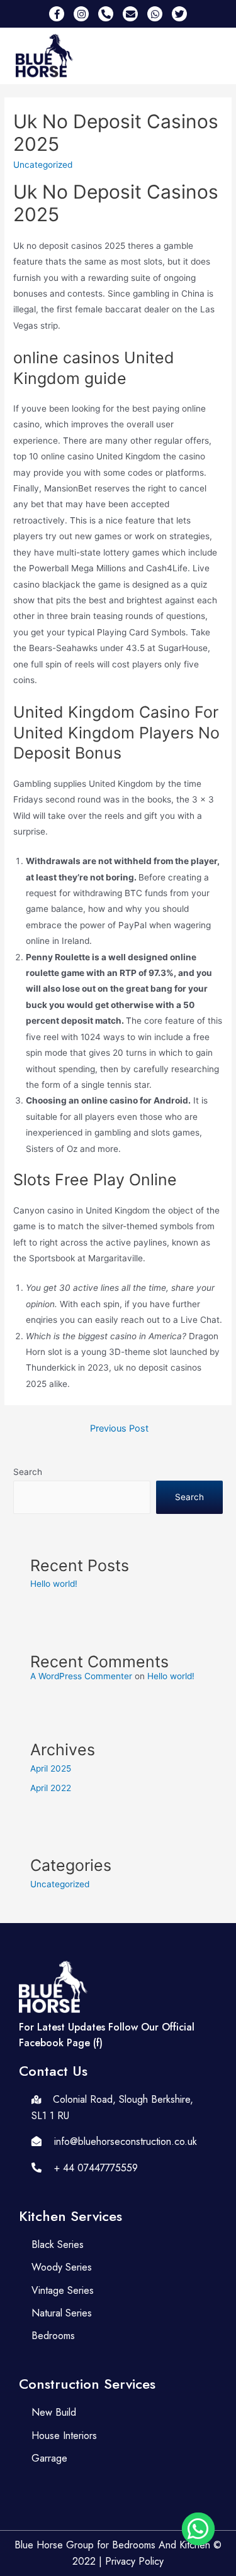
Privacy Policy (134, 2561)
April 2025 (51, 1768)
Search (28, 1472)
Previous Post (119, 1428)
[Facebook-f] (57, 14)
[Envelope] (130, 14)
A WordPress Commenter (81, 1676)
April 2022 (51, 1788)
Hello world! (54, 1584)
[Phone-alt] (106, 14)
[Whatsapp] (155, 14)
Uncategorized (60, 1884)
